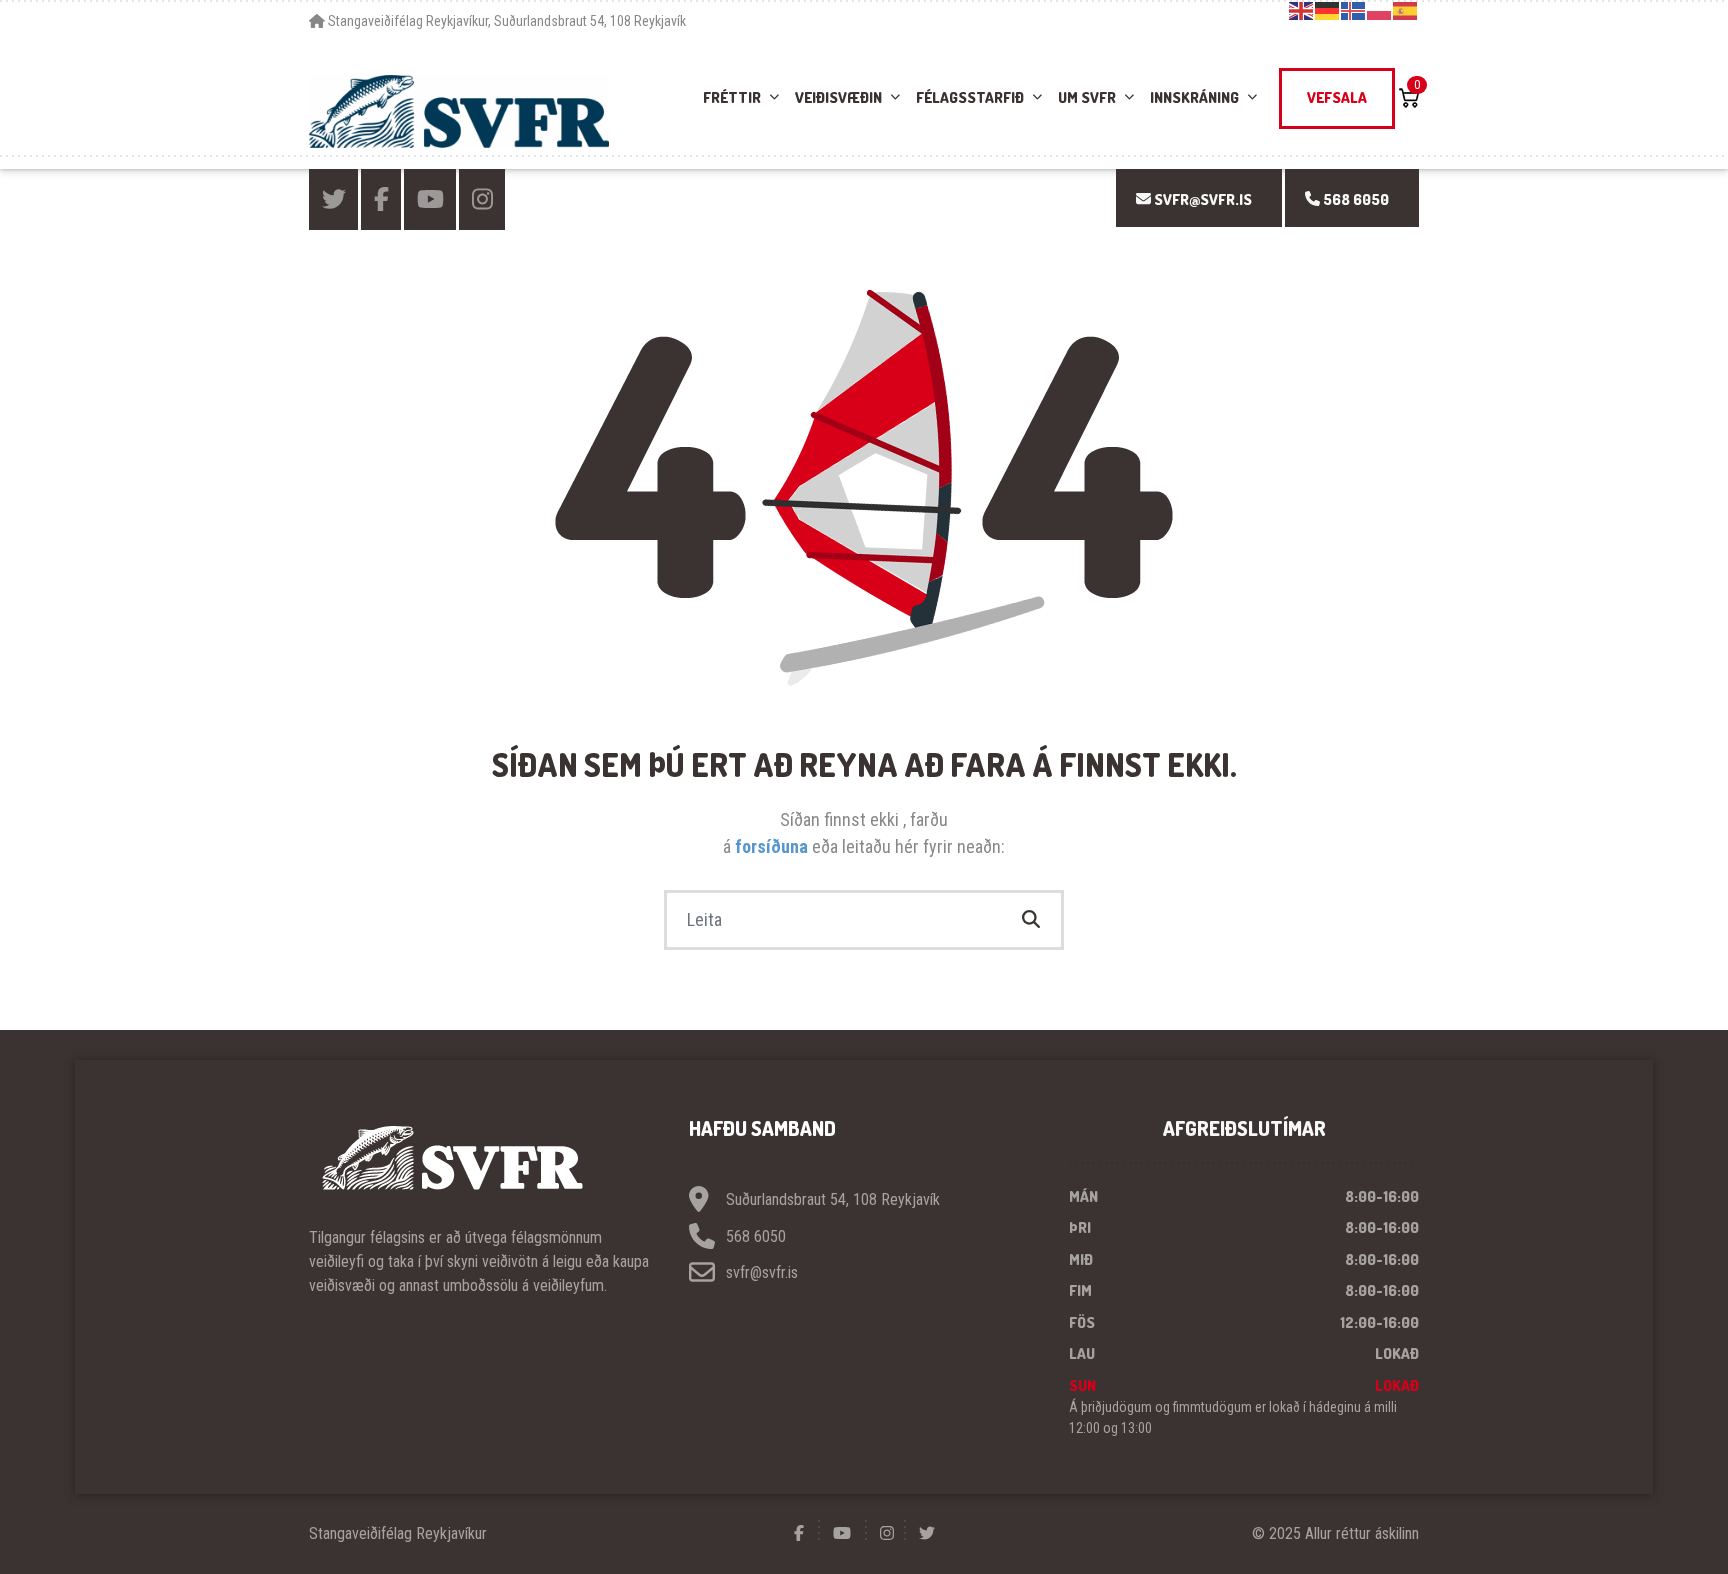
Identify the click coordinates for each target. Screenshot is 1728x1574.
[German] (1328, 10)
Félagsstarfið (970, 97)
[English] (1302, 10)
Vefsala (1337, 97)
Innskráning (1194, 97)
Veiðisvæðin (838, 97)
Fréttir (732, 97)
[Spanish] (1406, 10)
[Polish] (1380, 10)
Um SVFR (1087, 97)
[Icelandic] (1354, 10)
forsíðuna (773, 846)
